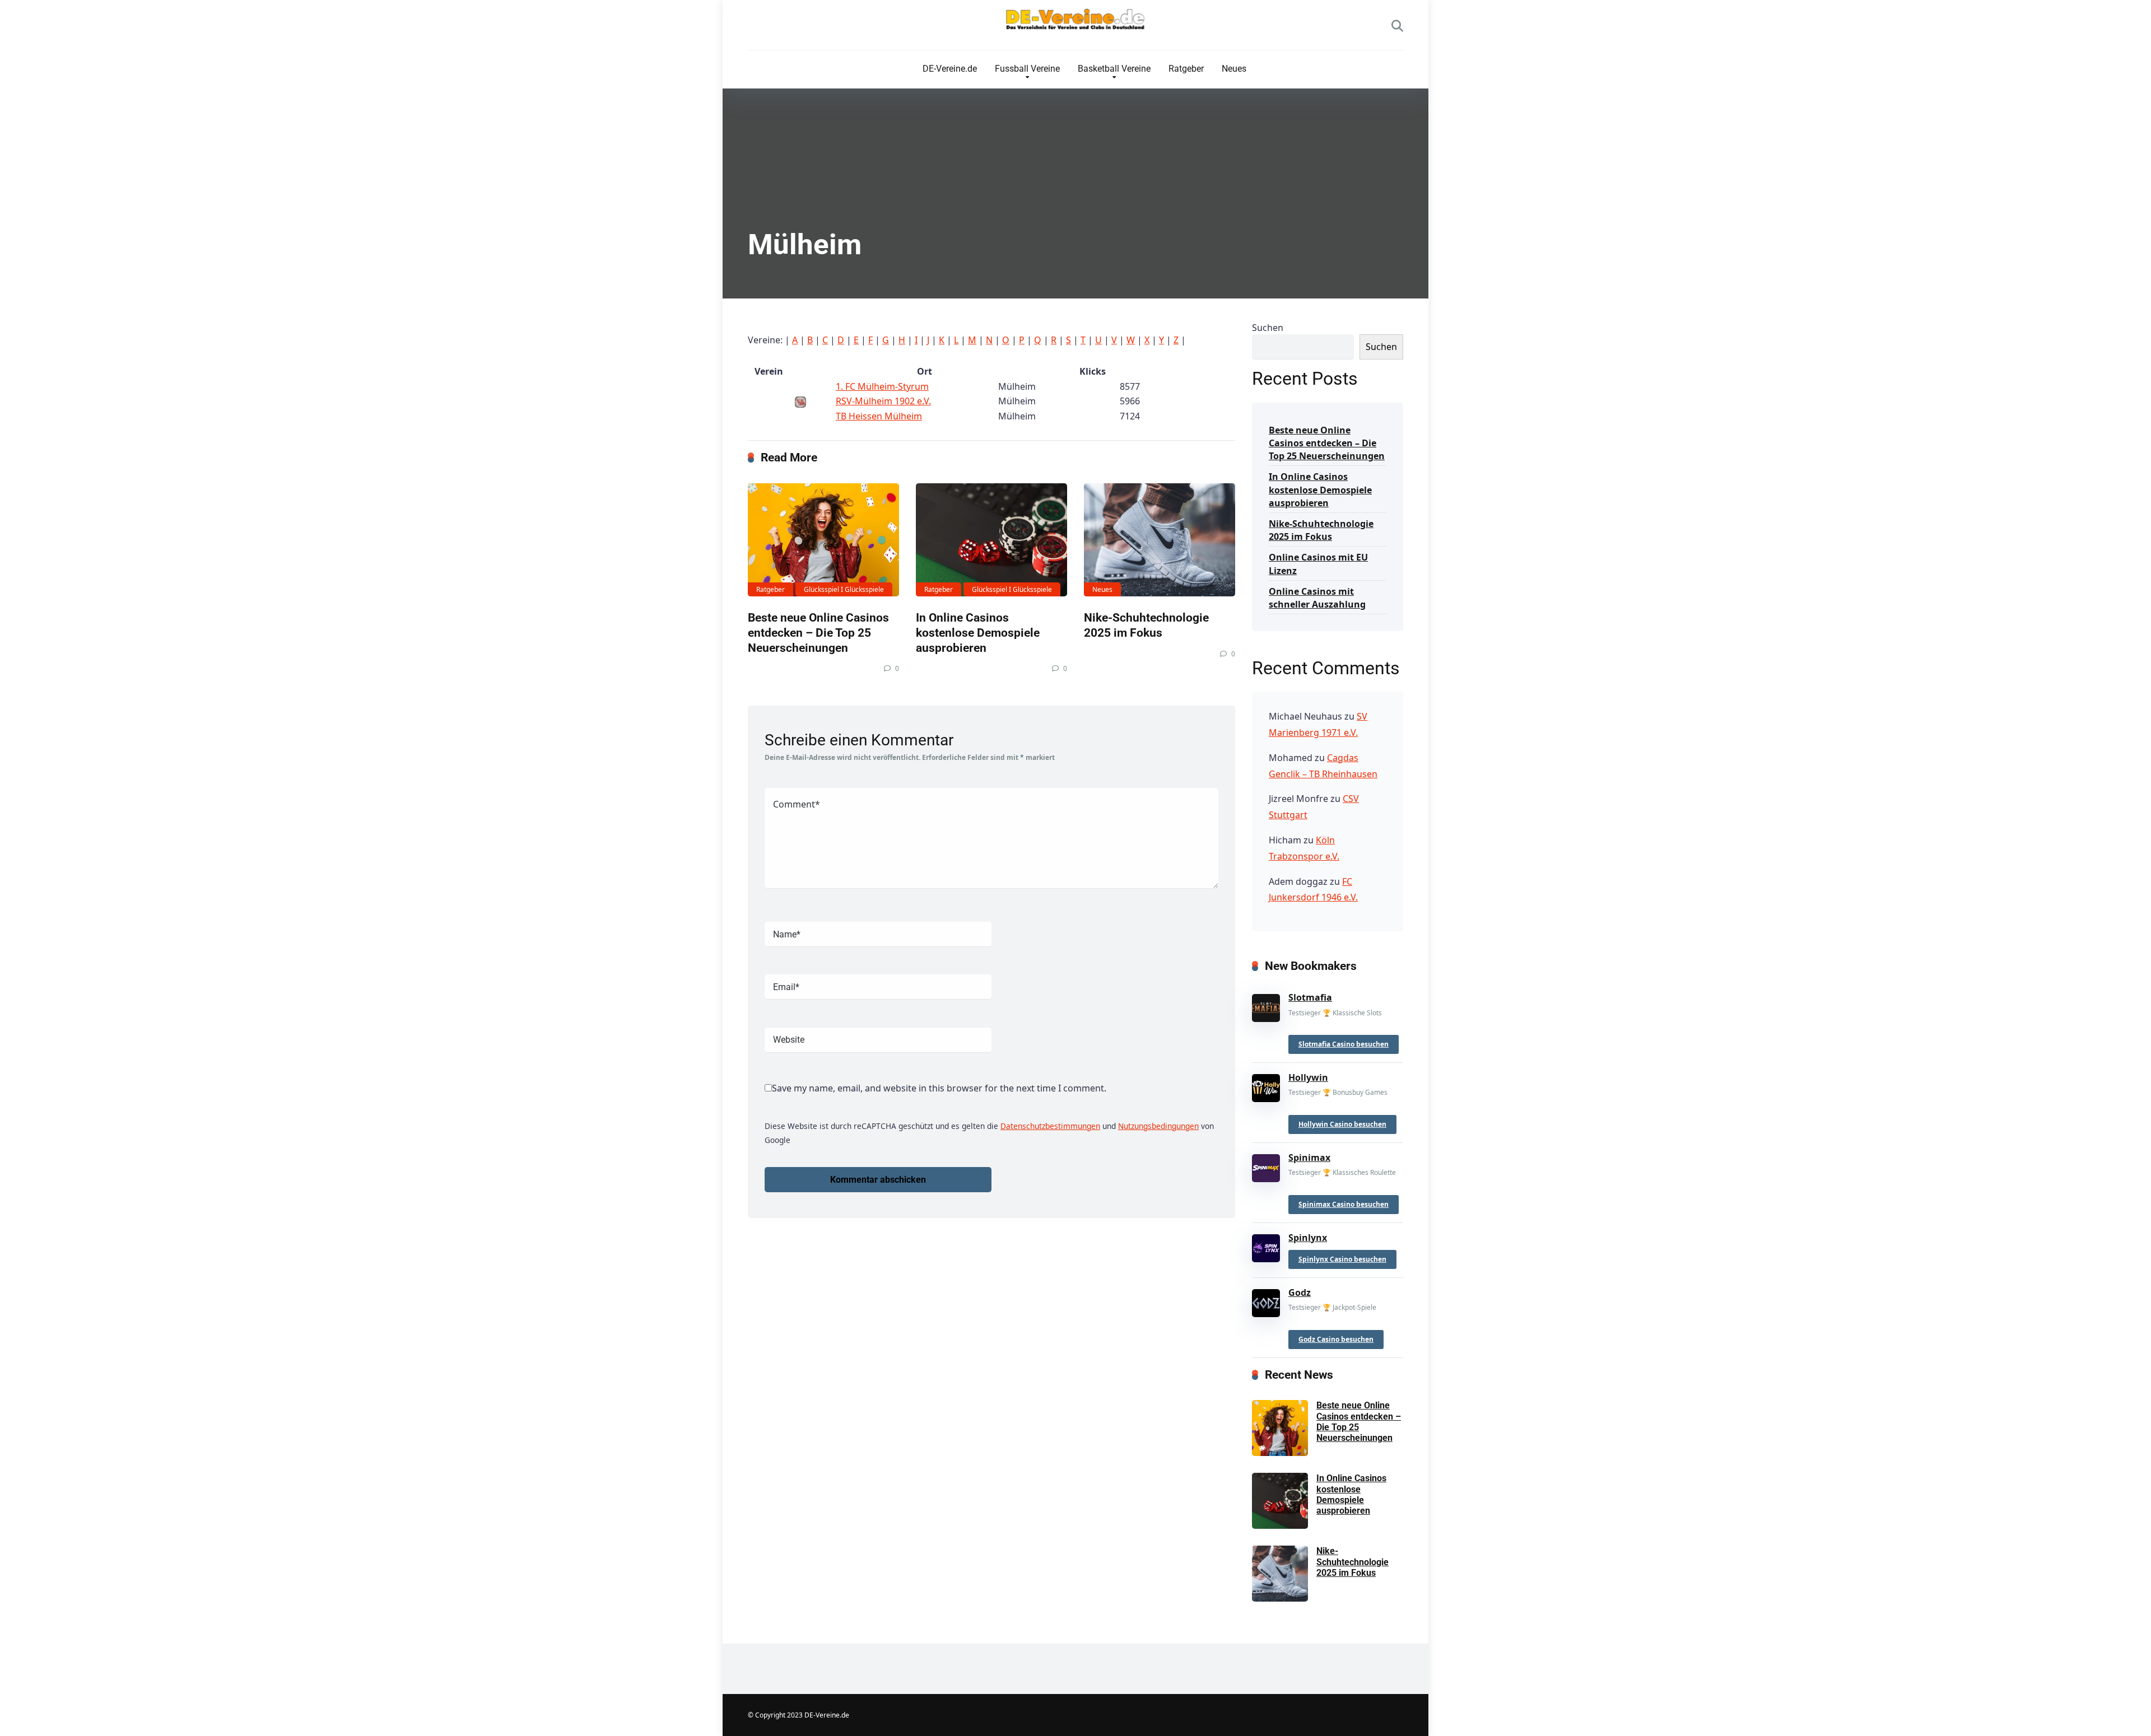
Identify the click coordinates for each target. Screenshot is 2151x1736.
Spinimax (1309, 1158)
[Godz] (1266, 1301)
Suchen (1268, 328)
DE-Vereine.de (950, 69)
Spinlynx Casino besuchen (1342, 1259)
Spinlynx (1308, 1238)
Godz (1300, 1292)
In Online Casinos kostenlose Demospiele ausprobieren (978, 632)
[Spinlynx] (1266, 1245)
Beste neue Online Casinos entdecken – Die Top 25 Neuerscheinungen (818, 632)
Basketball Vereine (1114, 69)
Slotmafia (1310, 997)
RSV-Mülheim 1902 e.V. (883, 401)
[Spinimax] (1266, 1166)
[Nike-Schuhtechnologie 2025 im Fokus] (1160, 540)
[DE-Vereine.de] (1075, 22)
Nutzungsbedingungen (1158, 1126)
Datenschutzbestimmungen (1050, 1126)
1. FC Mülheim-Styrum (882, 386)
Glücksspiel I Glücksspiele (844, 589)
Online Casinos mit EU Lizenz (1318, 564)
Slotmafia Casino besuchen (1344, 1044)
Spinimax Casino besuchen (1344, 1204)
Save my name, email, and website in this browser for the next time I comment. (939, 1088)
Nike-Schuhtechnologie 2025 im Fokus (1146, 625)
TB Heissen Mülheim (879, 416)
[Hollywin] (1266, 1086)
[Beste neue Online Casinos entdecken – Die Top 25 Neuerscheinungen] (823, 540)
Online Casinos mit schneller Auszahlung (1317, 598)
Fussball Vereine (1027, 69)
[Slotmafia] (1266, 1006)
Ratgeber (1186, 69)
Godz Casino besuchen (1336, 1339)
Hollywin (1308, 1077)
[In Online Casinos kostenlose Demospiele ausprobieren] (991, 540)
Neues (1234, 69)
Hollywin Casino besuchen (1342, 1124)
